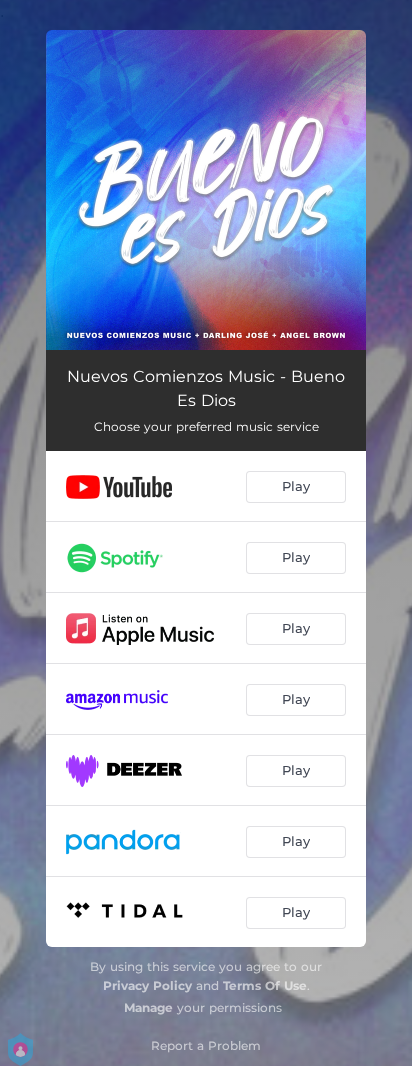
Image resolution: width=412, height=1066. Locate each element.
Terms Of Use (265, 985)
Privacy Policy (147, 985)
